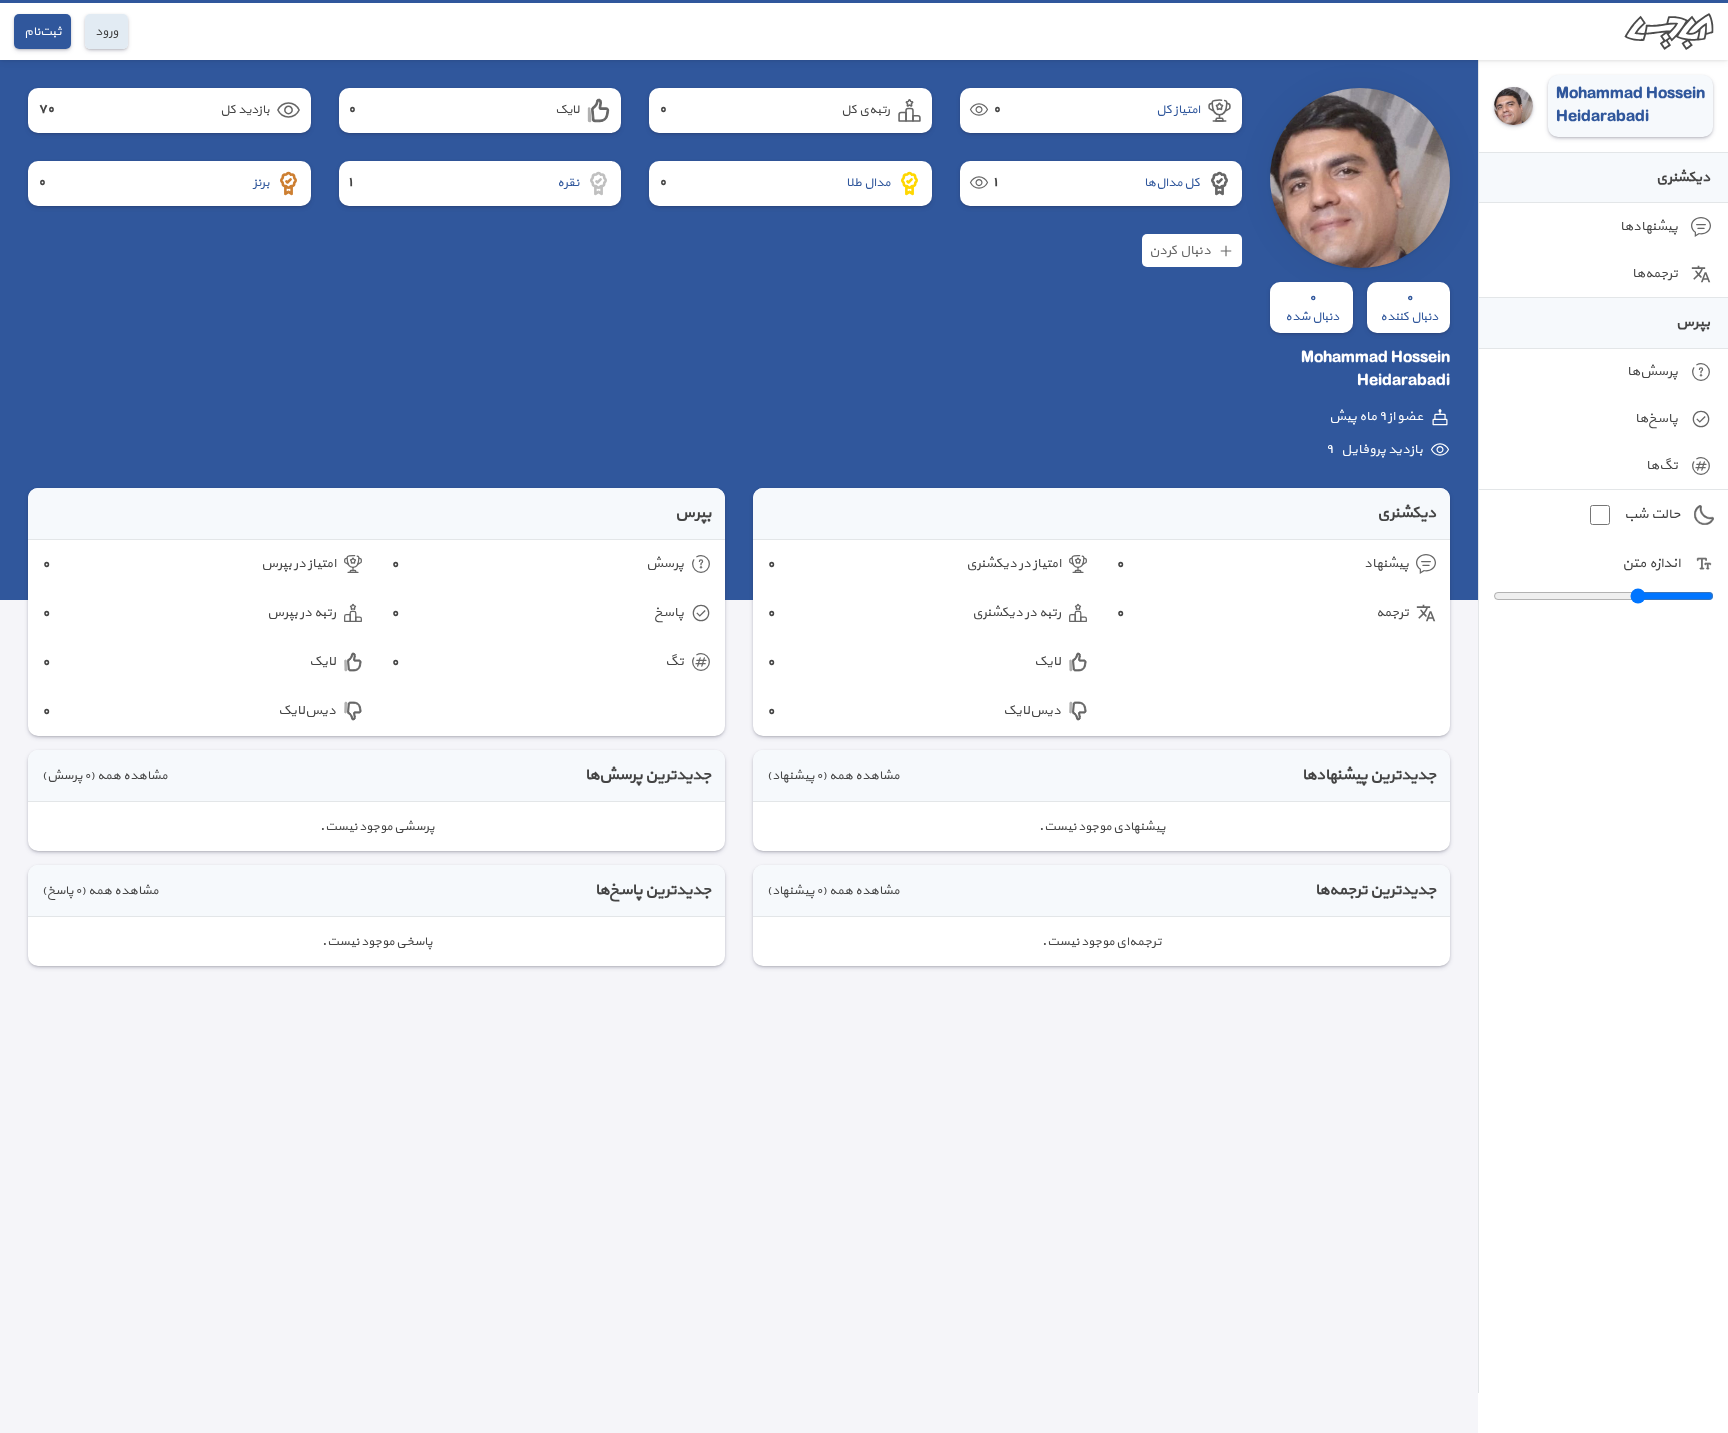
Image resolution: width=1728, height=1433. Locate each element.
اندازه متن (1651, 563)
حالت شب (1652, 514)
